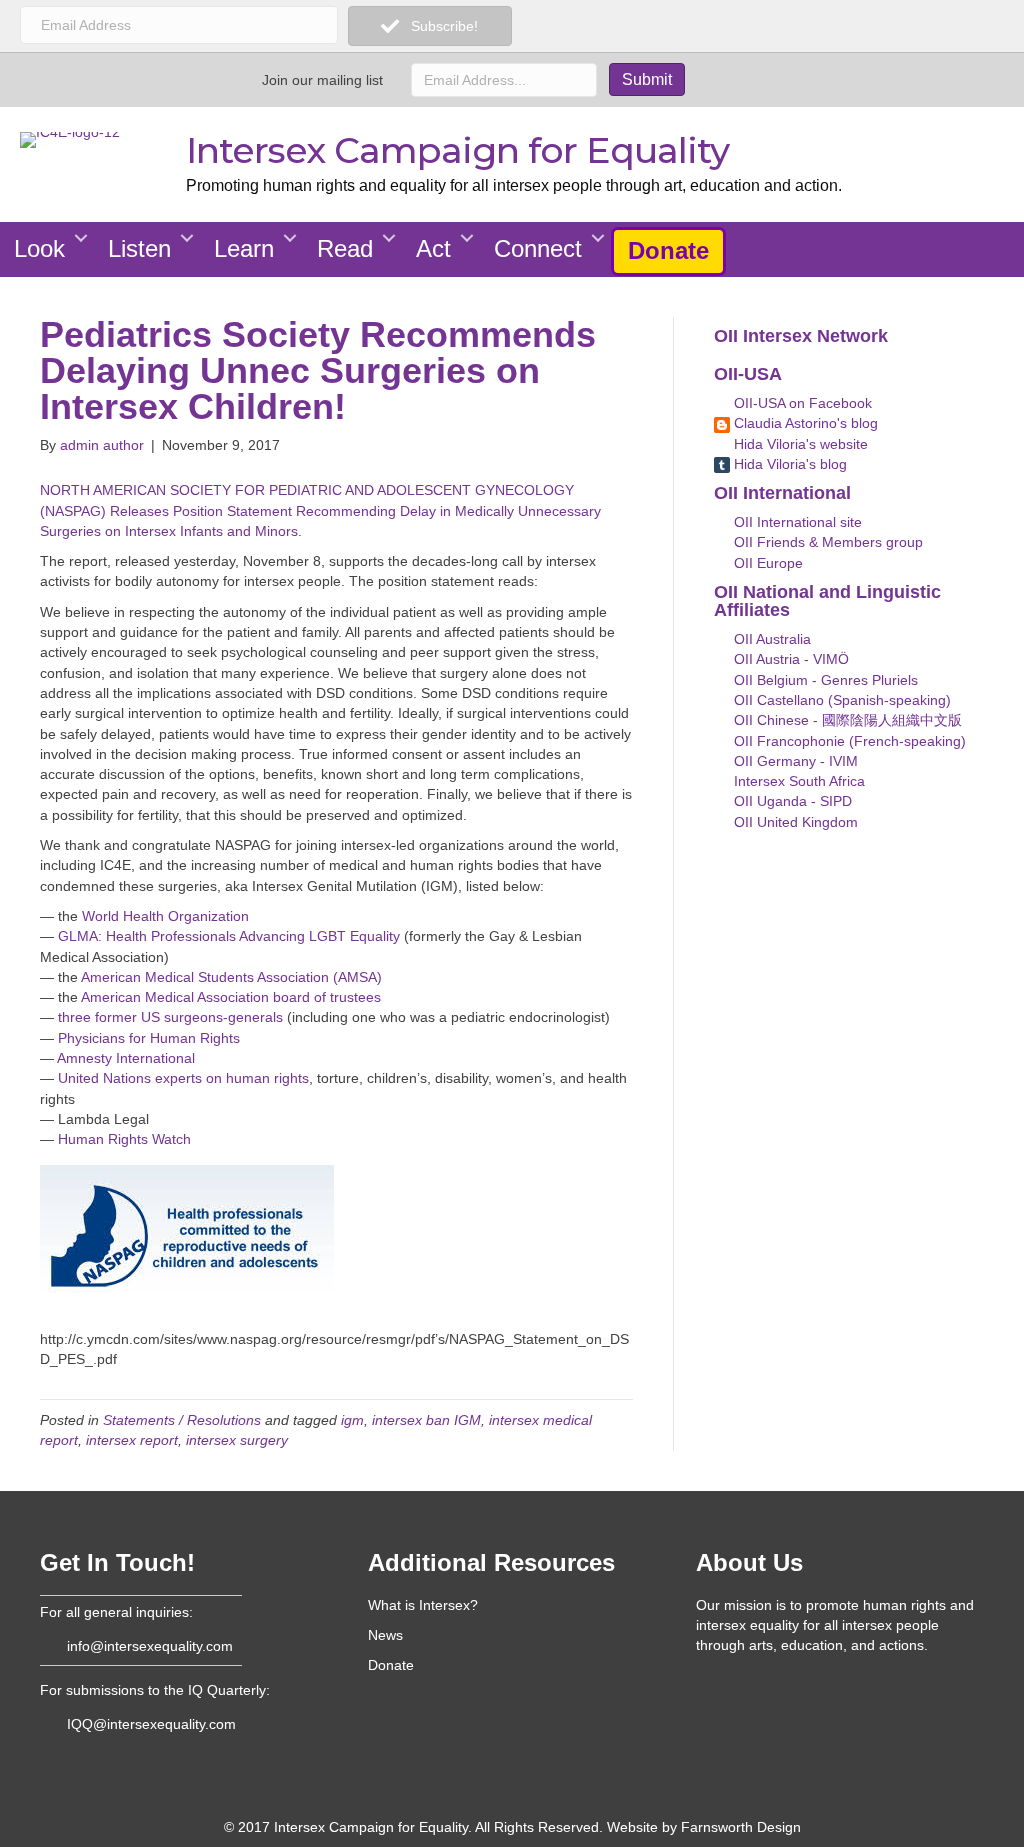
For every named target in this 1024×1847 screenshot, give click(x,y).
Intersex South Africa (797, 781)
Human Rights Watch (124, 1139)
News (385, 1635)
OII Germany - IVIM (794, 761)
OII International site (796, 522)
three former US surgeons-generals (170, 1017)
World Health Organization (165, 916)
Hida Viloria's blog (788, 464)
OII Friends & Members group (826, 542)
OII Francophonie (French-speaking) (848, 741)
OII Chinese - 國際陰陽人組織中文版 (846, 720)
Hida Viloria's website (799, 444)
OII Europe (766, 563)
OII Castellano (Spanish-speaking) (840, 700)
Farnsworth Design (741, 1827)
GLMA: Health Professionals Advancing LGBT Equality (229, 936)
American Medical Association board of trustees (231, 997)
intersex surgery (237, 1440)
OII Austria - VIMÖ (789, 659)
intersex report (132, 1440)
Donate (668, 250)
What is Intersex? (423, 1605)
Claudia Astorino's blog (804, 423)
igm (352, 1420)
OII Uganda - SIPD (791, 801)
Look (39, 248)
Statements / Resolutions (182, 1420)
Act (433, 248)
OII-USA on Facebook (801, 403)
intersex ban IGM (426, 1420)
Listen (139, 248)
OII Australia (770, 639)
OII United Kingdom (794, 822)
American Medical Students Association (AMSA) (231, 977)
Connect (538, 248)
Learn (244, 248)
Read (345, 248)
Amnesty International (126, 1058)
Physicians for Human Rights (149, 1038)
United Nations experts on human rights (183, 1078)
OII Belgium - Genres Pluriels (824, 680)
